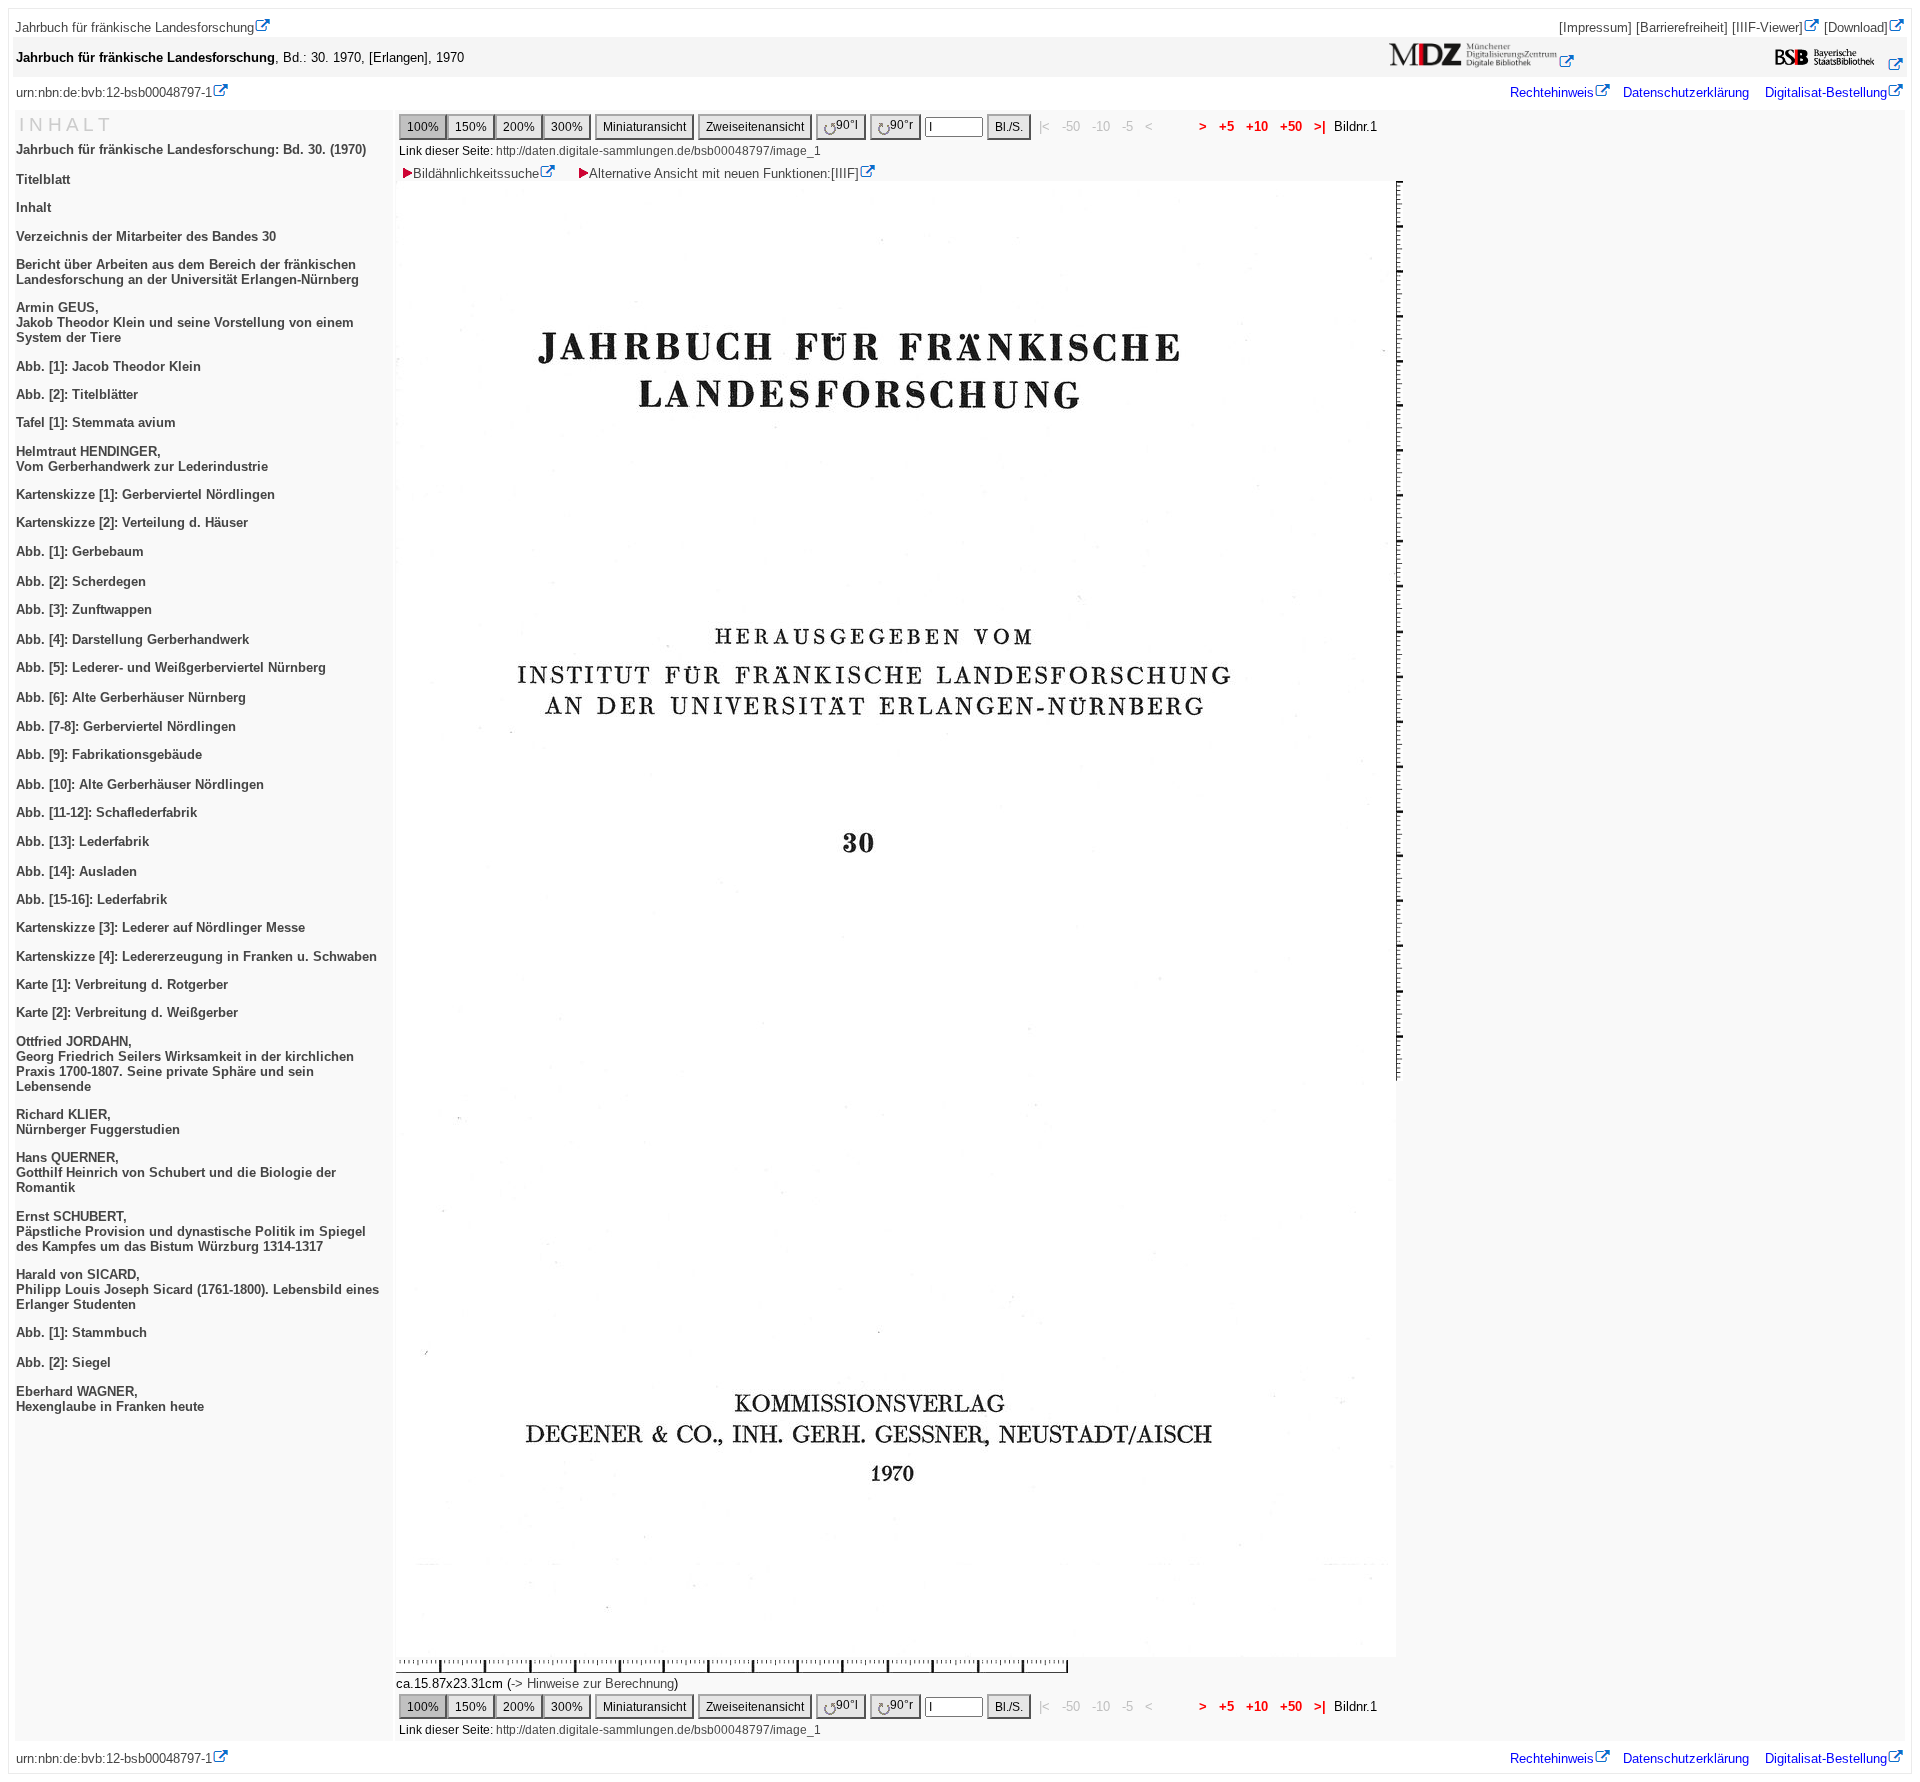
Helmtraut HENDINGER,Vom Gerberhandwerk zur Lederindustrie (142, 459)
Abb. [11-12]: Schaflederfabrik (106, 812)
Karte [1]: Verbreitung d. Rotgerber (122, 984)
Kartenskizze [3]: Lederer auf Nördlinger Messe (160, 927)
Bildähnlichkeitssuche (476, 173)
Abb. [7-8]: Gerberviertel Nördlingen (126, 726)
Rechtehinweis (1552, 92)
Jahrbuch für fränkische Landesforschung (134, 27)
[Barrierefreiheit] (1682, 27)
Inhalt (33, 207)
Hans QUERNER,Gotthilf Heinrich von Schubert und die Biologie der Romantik (176, 1172)
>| (1320, 126)
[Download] (1856, 27)
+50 (1291, 126)
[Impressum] (1595, 27)
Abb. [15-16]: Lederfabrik (91, 899)
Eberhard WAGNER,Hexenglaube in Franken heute (110, 1399)
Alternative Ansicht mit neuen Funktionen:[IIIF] (724, 173)
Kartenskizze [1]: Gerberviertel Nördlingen (145, 494)
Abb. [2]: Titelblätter (77, 394)
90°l (847, 125)
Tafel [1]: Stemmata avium (96, 422)
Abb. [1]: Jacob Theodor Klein (108, 366)
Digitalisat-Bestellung (1826, 92)
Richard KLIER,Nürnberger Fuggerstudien (98, 1122)
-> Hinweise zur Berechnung (592, 1683)
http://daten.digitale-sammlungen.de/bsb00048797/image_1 (658, 151)
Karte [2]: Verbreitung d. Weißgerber (127, 1012)
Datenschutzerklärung (1686, 92)
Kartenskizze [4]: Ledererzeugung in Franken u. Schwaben (196, 956)
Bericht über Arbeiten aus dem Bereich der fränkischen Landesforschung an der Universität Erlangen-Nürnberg (187, 272)
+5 (1226, 126)
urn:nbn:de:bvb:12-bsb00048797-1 (114, 92)
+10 (1257, 126)
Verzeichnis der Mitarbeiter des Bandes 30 (146, 236)
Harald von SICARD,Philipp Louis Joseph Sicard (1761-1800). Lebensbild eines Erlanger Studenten (197, 1289)
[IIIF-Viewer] (1767, 27)
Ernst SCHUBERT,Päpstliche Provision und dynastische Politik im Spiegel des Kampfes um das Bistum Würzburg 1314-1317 (191, 1231)
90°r (901, 125)
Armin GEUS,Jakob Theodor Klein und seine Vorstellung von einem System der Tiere (185, 322)
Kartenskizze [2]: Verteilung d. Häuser (132, 522)
